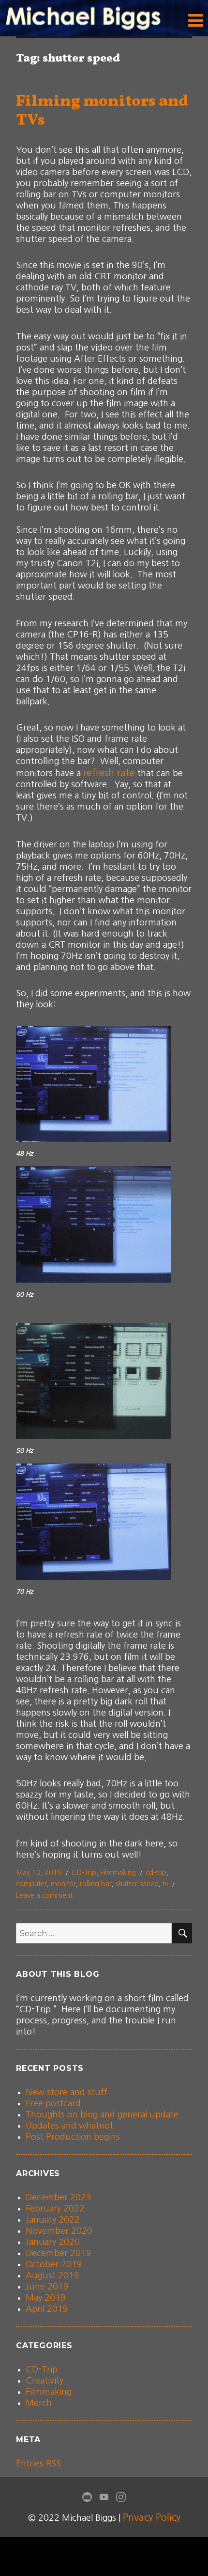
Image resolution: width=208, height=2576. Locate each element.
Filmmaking (118, 1872)
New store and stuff (67, 2092)
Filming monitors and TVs (102, 111)
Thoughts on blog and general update (102, 2115)
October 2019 (54, 2264)
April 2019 (47, 2309)
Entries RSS (38, 2464)
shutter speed (137, 1884)
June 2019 (47, 2287)
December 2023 (59, 2197)
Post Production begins (73, 2137)
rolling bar (96, 1884)
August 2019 (52, 2275)
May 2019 (46, 2298)
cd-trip (156, 1872)
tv (165, 1884)
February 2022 (55, 2209)
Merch (39, 2403)
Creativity (45, 2381)
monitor (63, 1884)
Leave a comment (44, 1895)
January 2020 (53, 2242)
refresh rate (109, 773)
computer (31, 1884)
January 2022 (53, 2220)
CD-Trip (84, 1872)
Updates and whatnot (69, 2126)
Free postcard (53, 2103)
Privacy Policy (152, 2517)
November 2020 (59, 2231)
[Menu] (196, 21)
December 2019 (59, 2253)
